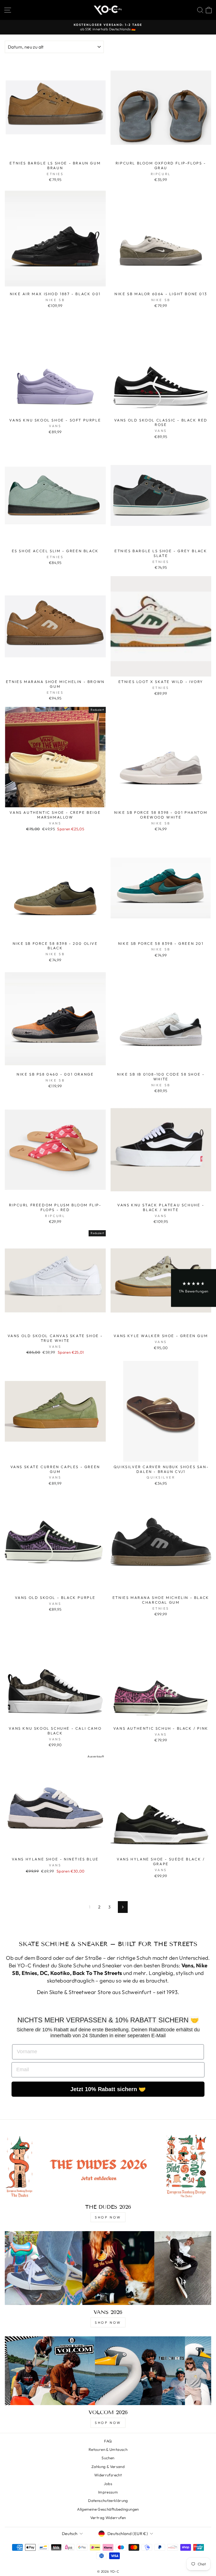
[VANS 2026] (108, 2268)
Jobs (108, 2484)
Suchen (108, 2458)
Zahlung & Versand (108, 2467)
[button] (193, 1288)
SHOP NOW (108, 2217)
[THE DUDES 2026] (108, 2165)
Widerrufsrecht (108, 2475)
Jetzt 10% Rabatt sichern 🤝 (108, 2089)
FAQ (108, 2441)
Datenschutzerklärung (108, 2501)
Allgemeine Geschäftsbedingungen (108, 2509)
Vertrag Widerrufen (108, 2518)
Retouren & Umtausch (108, 2449)
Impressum (108, 2492)
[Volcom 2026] (108, 2371)
